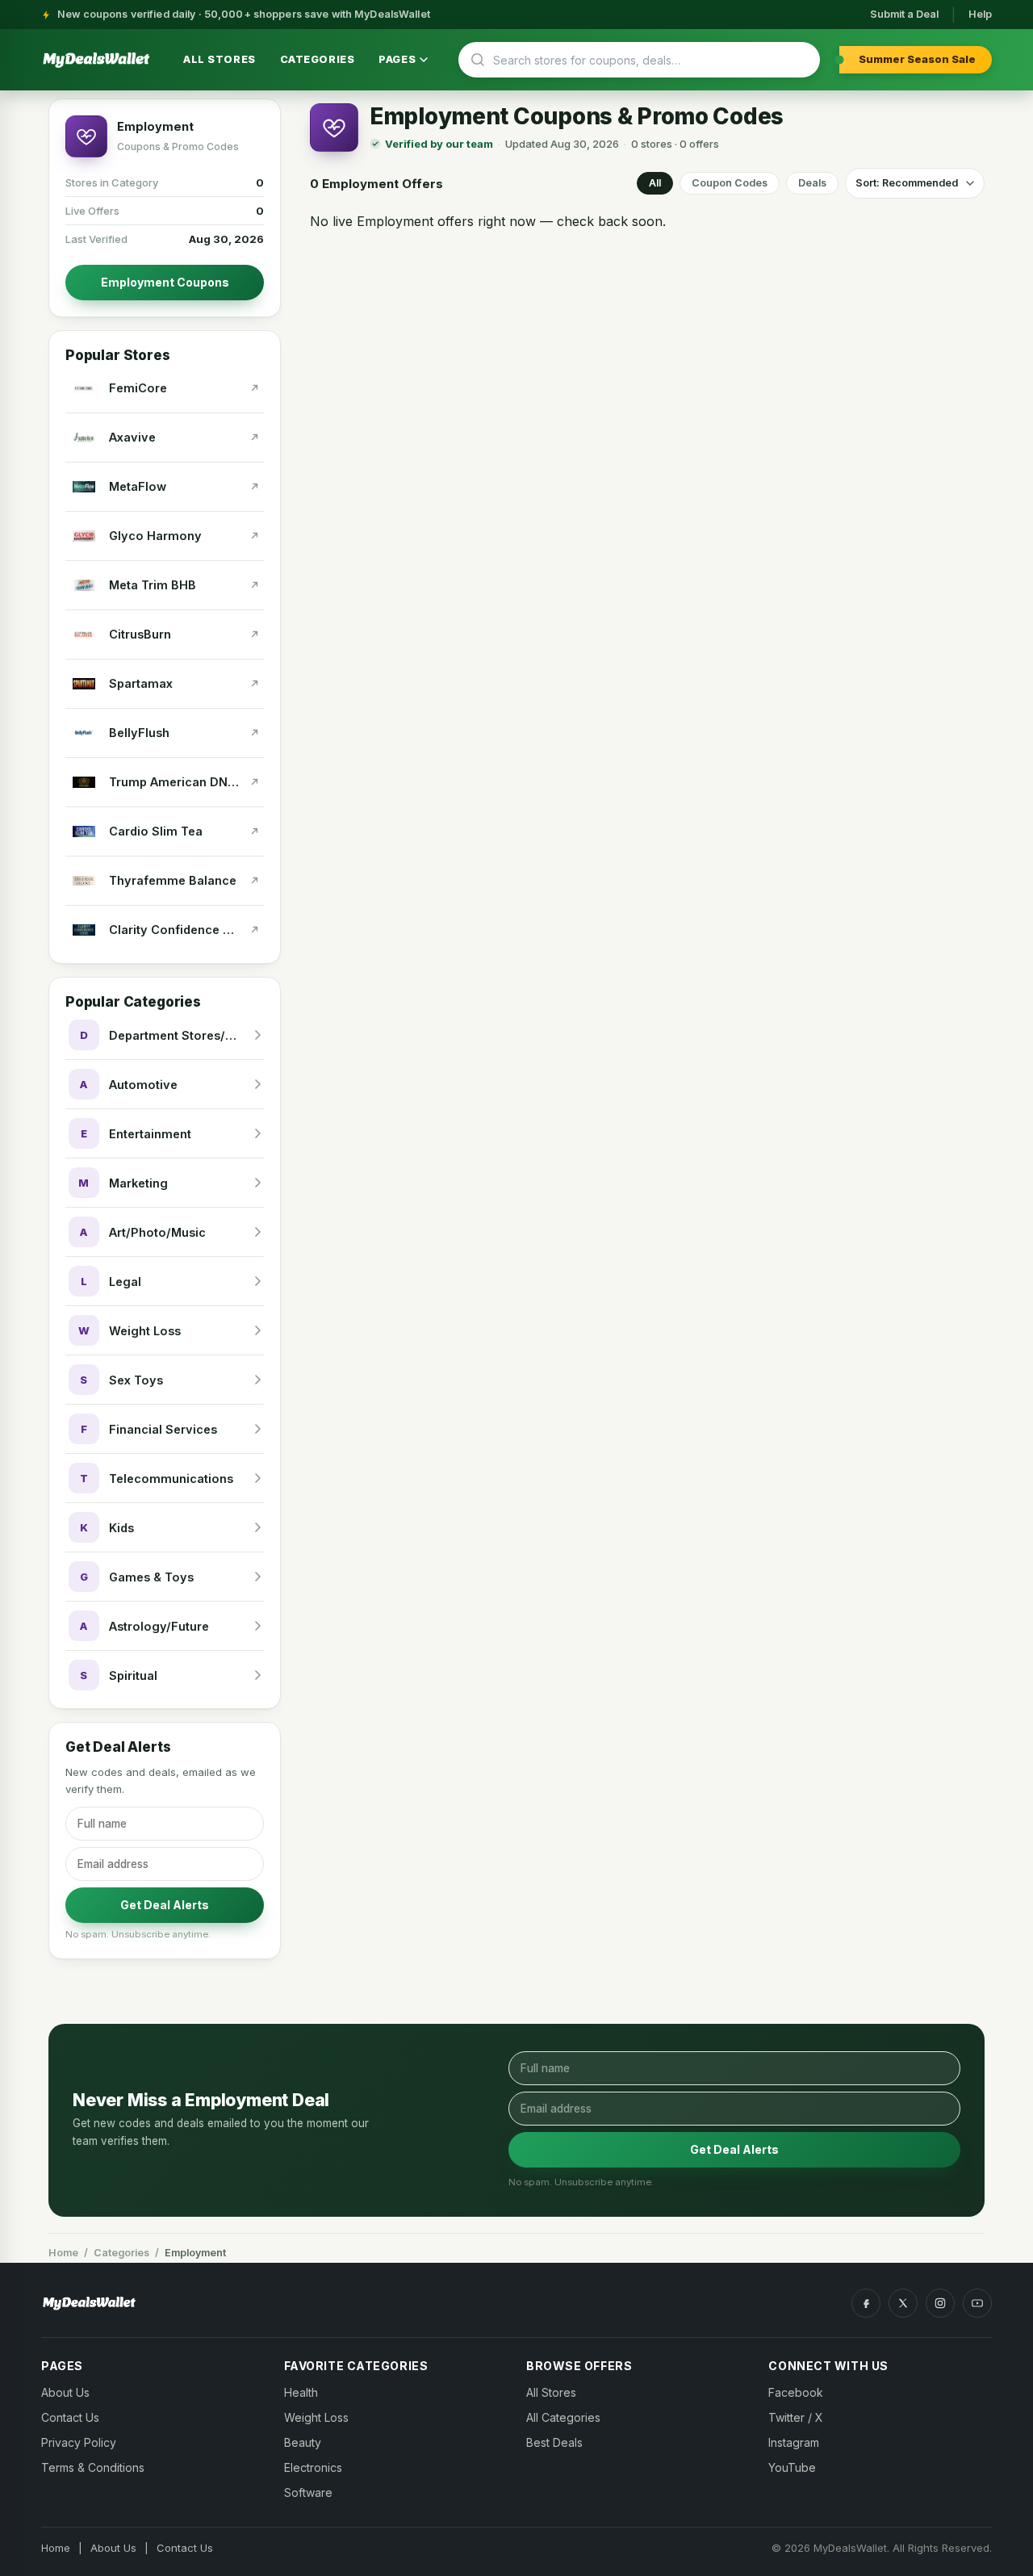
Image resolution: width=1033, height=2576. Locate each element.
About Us (65, 2392)
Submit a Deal (904, 14)
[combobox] (646, 60)
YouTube (792, 2467)
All (655, 183)
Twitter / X (796, 2417)
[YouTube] (977, 2303)
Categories (318, 59)
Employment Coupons (165, 282)
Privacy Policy (79, 2442)
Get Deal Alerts (165, 1905)
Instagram (794, 2442)
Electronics (313, 2467)
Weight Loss (316, 2417)
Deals (812, 183)
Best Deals (554, 2442)
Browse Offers (579, 2366)
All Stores (220, 59)
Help (980, 14)
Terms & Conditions (93, 2467)
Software (308, 2492)
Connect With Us (828, 2366)
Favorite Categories (356, 2366)
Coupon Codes (730, 183)
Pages (397, 59)
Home (63, 2253)
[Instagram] (940, 2303)
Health (301, 2392)
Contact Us (70, 2417)
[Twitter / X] (903, 2303)
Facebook (796, 2392)
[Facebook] (866, 2303)
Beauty (303, 2442)
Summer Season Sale (917, 59)
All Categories (563, 2417)
